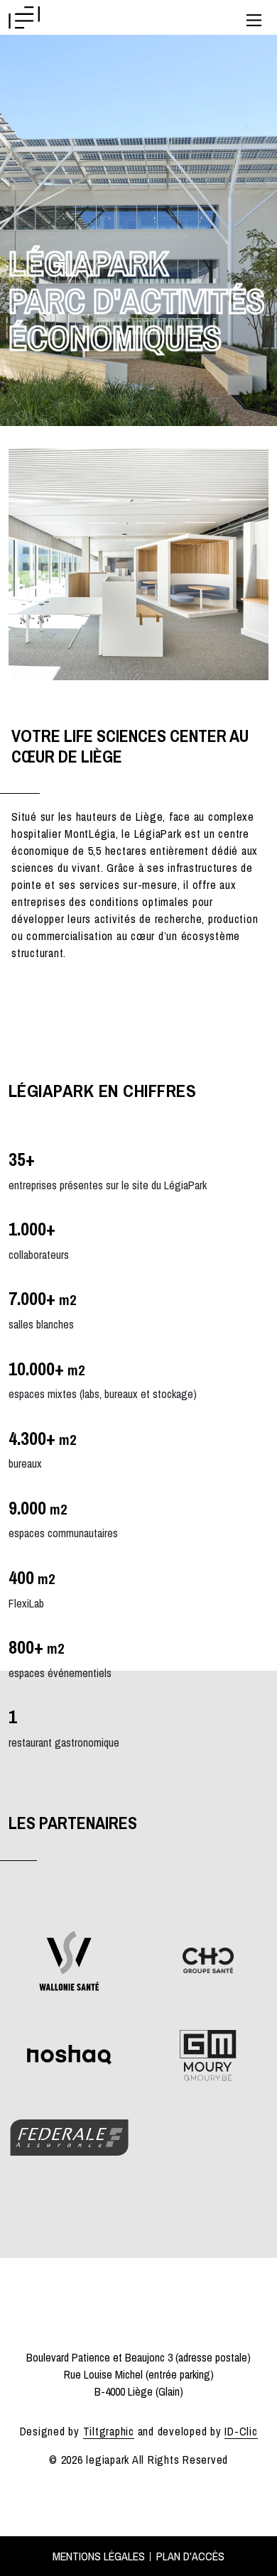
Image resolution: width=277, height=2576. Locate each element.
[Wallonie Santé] (69, 1959)
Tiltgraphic (109, 2431)
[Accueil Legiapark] (25, 18)
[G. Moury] (208, 2053)
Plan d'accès (190, 2556)
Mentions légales (99, 2556)
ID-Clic (241, 2431)
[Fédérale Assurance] (69, 2136)
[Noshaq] (70, 2053)
